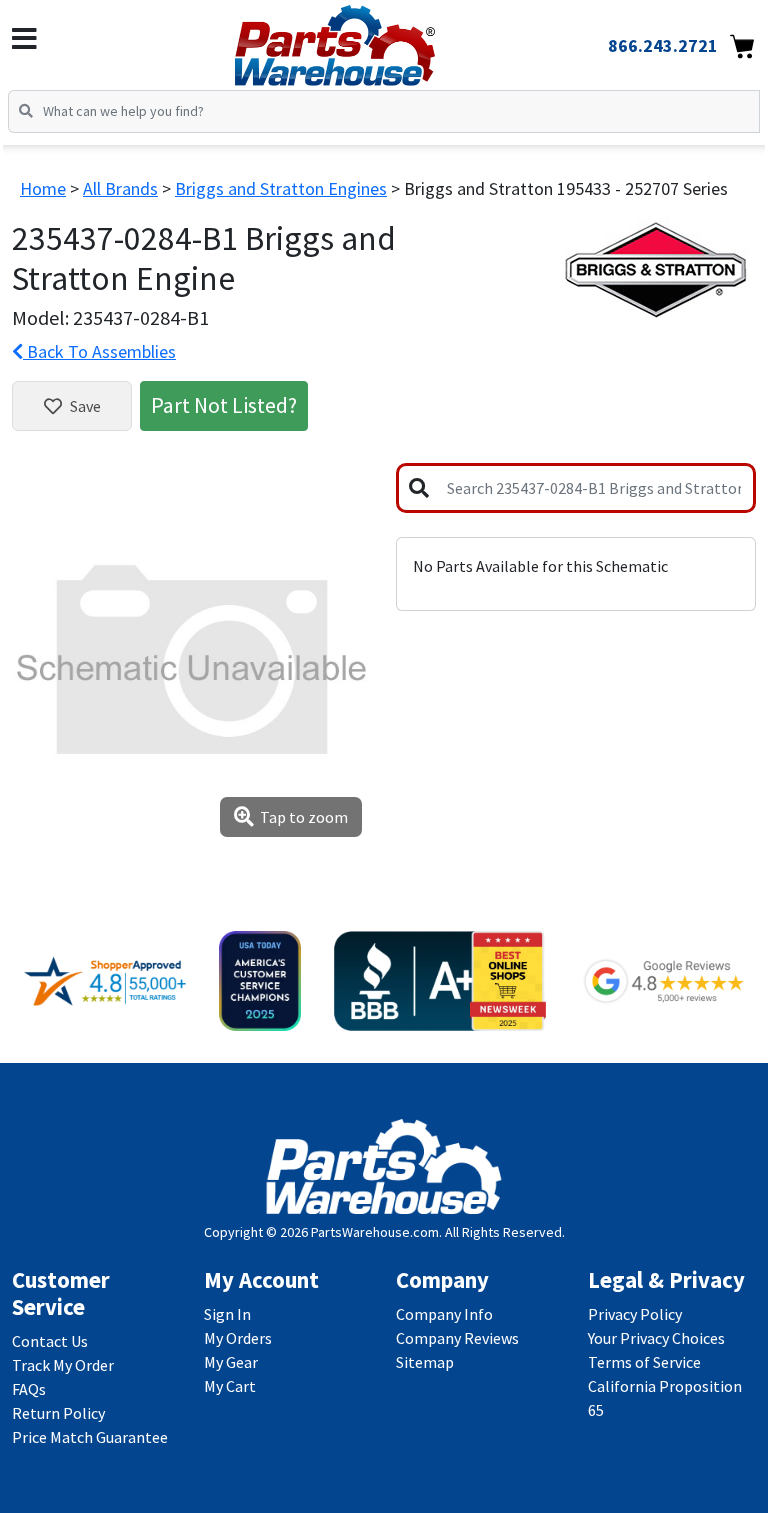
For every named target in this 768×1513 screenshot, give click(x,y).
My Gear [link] (231, 1362)
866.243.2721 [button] (663, 45)
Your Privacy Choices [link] (656, 1338)
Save (85, 406)
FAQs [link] (29, 1389)
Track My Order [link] (63, 1365)
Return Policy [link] (58, 1413)
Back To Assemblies (99, 351)
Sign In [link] (227, 1314)
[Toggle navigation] (24, 39)
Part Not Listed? (224, 405)
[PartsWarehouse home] (367, 39)
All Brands (120, 188)
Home (43, 188)
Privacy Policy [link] (635, 1314)
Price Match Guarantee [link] (90, 1437)
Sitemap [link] (425, 1362)
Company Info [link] (444, 1314)
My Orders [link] (238, 1338)
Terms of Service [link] (644, 1362)
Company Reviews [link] (457, 1338)
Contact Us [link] (50, 1341)
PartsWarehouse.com (375, 1232)
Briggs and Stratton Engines (281, 188)
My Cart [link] (230, 1386)
